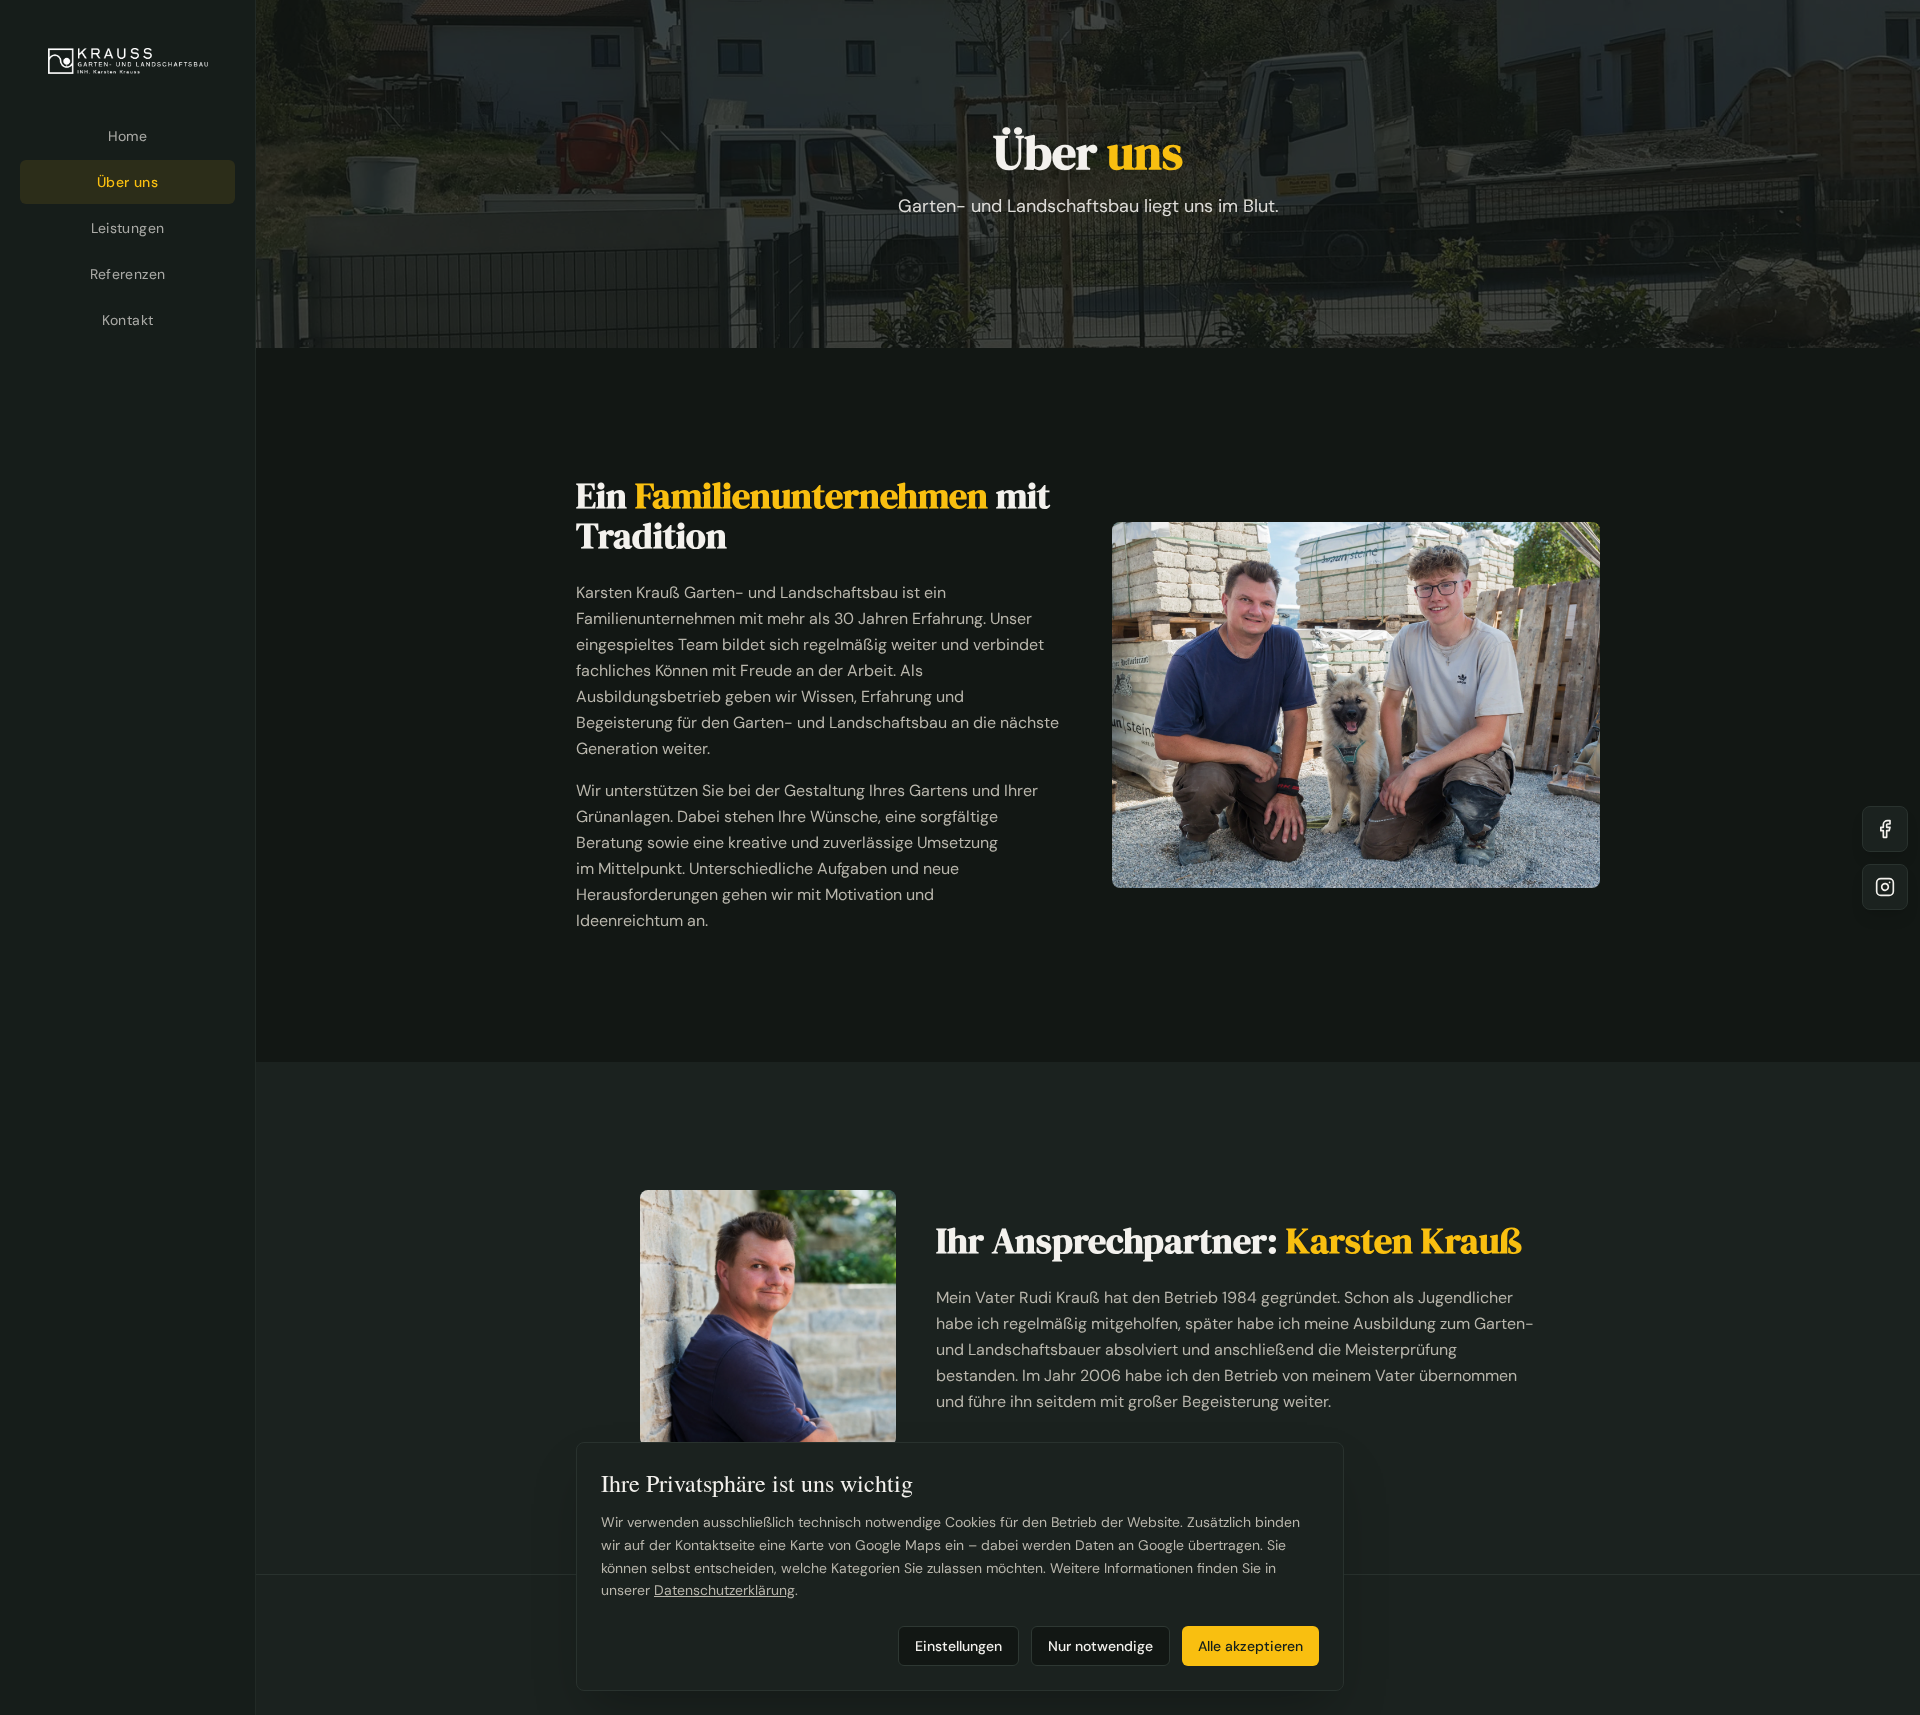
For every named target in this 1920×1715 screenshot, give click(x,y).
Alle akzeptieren (1250, 1646)
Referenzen (128, 274)
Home (127, 136)
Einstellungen (958, 1646)
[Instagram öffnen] (1885, 887)
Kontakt (127, 320)
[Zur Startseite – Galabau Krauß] (128, 61)
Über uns (127, 182)
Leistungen (128, 228)
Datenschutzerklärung (724, 1590)
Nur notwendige (1100, 1646)
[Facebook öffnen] (1885, 829)
